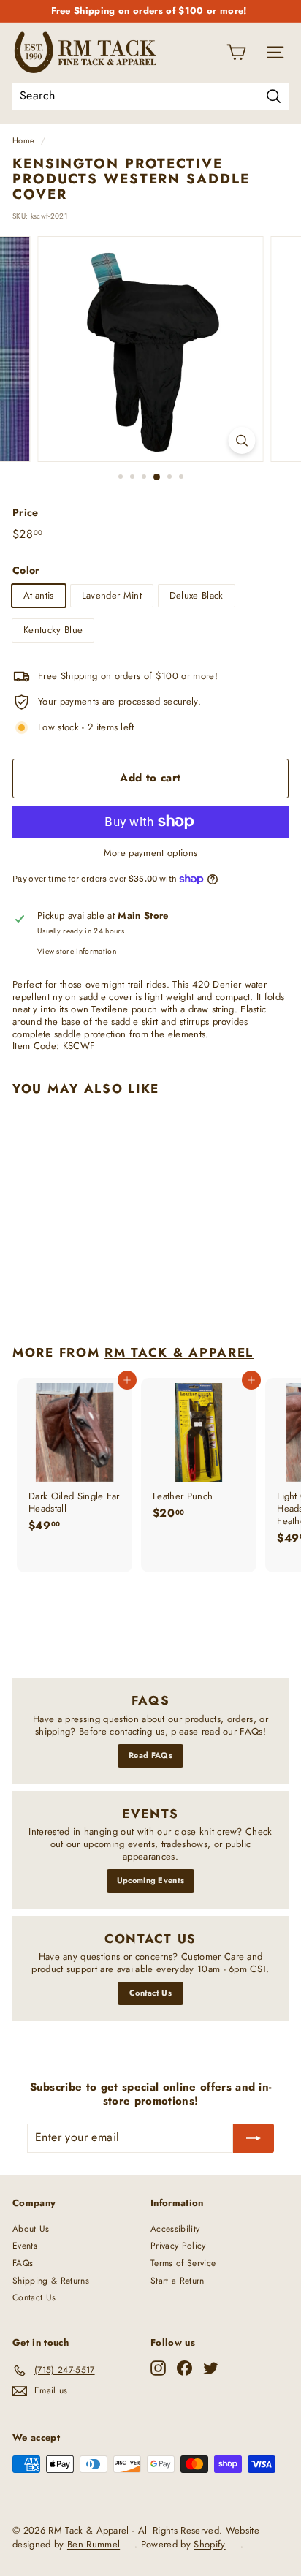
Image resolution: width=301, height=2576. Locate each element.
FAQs (23, 2263)
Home (23, 140)
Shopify (209, 2544)
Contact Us (150, 1993)
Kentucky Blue (53, 630)
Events (25, 2246)
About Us (31, 2229)
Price (26, 512)
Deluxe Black (197, 595)
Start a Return (178, 2281)
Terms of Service (183, 2263)
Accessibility (175, 2229)
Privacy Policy (178, 2246)
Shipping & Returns (51, 2281)
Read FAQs (150, 1755)
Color (26, 570)
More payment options (151, 853)
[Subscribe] (254, 2138)
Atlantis (39, 595)
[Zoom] (242, 440)
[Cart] (236, 52)
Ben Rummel (94, 2544)
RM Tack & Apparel (179, 1352)
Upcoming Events (151, 1880)
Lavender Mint (112, 595)
